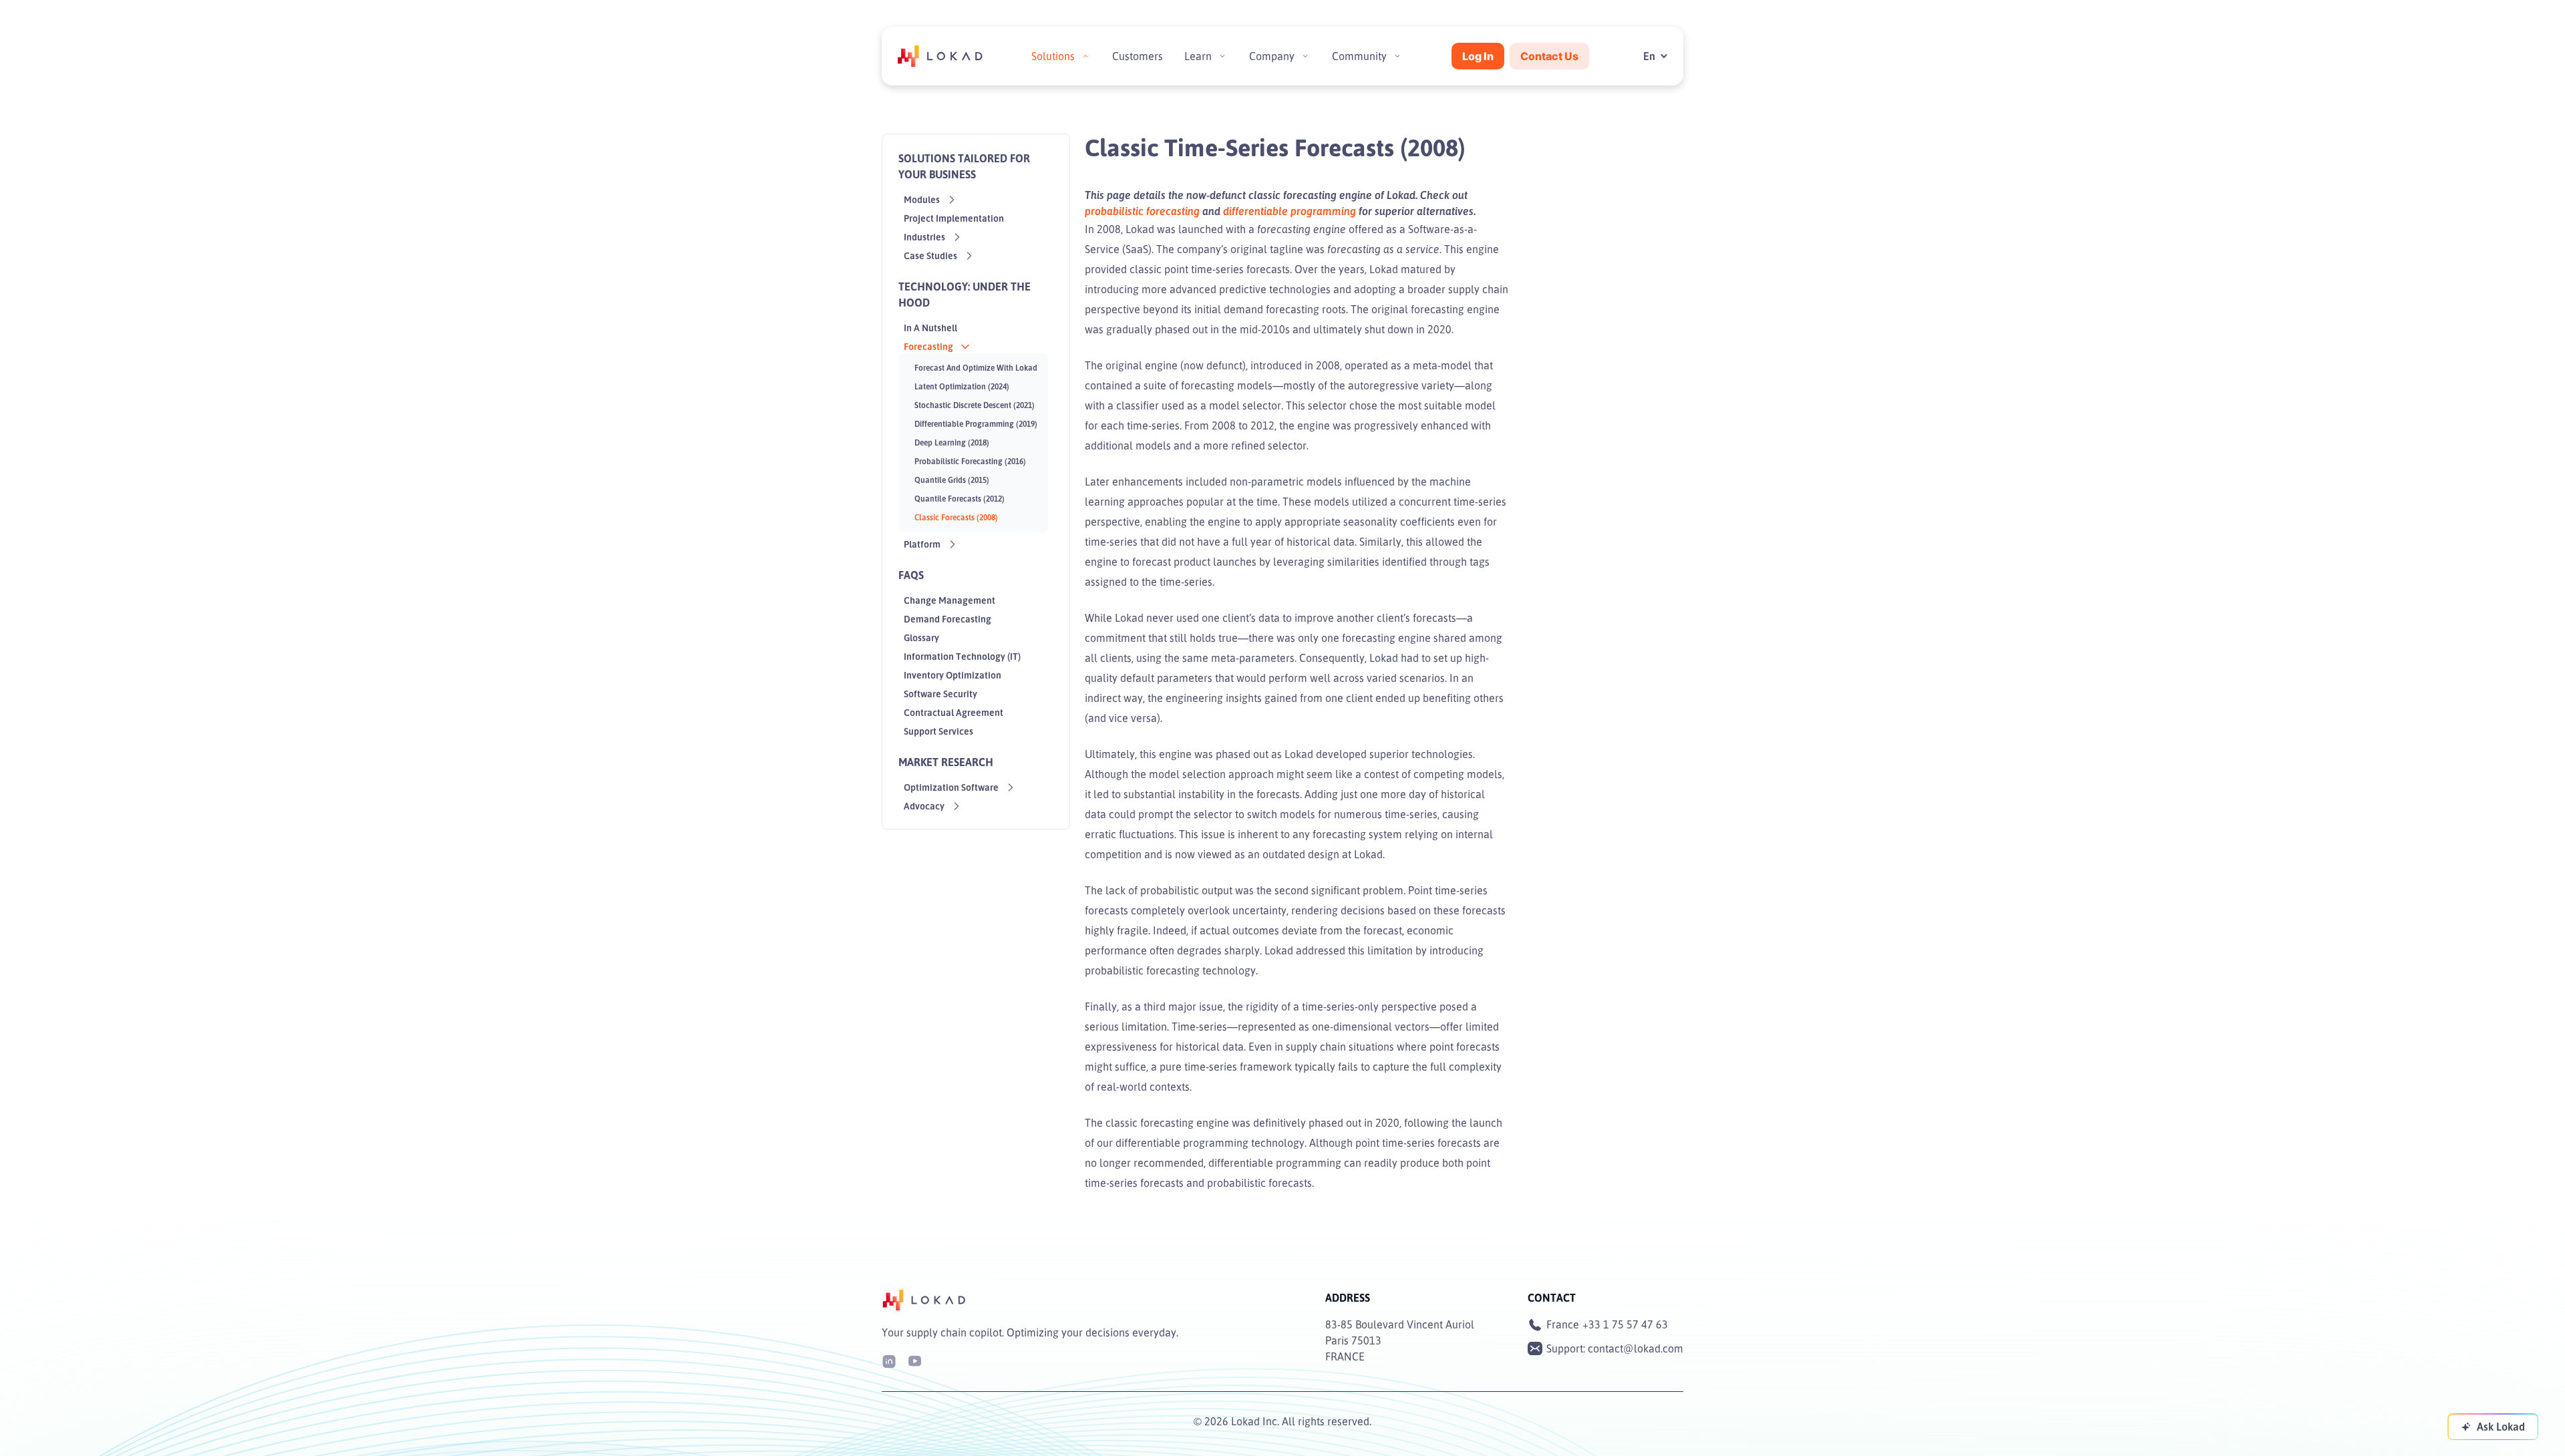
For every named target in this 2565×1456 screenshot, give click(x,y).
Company (1272, 56)
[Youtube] (914, 1360)
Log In (1478, 56)
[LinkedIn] (889, 1360)
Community (1359, 56)
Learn (1198, 56)
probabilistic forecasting (1142, 211)
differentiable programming (1290, 211)
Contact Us (1549, 56)
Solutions (1053, 56)
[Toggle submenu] (1085, 56)
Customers (1138, 56)
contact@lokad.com (1636, 1348)
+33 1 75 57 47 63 (1625, 1324)
